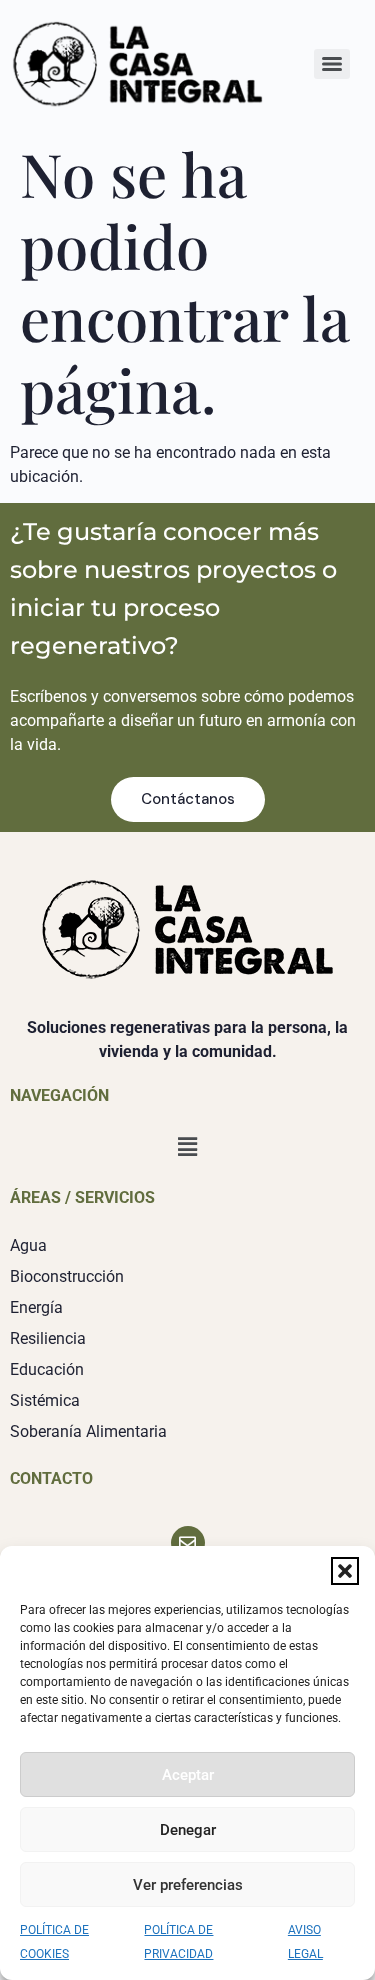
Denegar (188, 1830)
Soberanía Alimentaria (88, 1431)
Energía (36, 1307)
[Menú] (332, 64)
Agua (28, 1245)
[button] (345, 1571)
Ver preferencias (188, 1885)
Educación (47, 1369)
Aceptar (188, 1775)
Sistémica (45, 1400)
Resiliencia (48, 1338)
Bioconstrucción (67, 1276)
